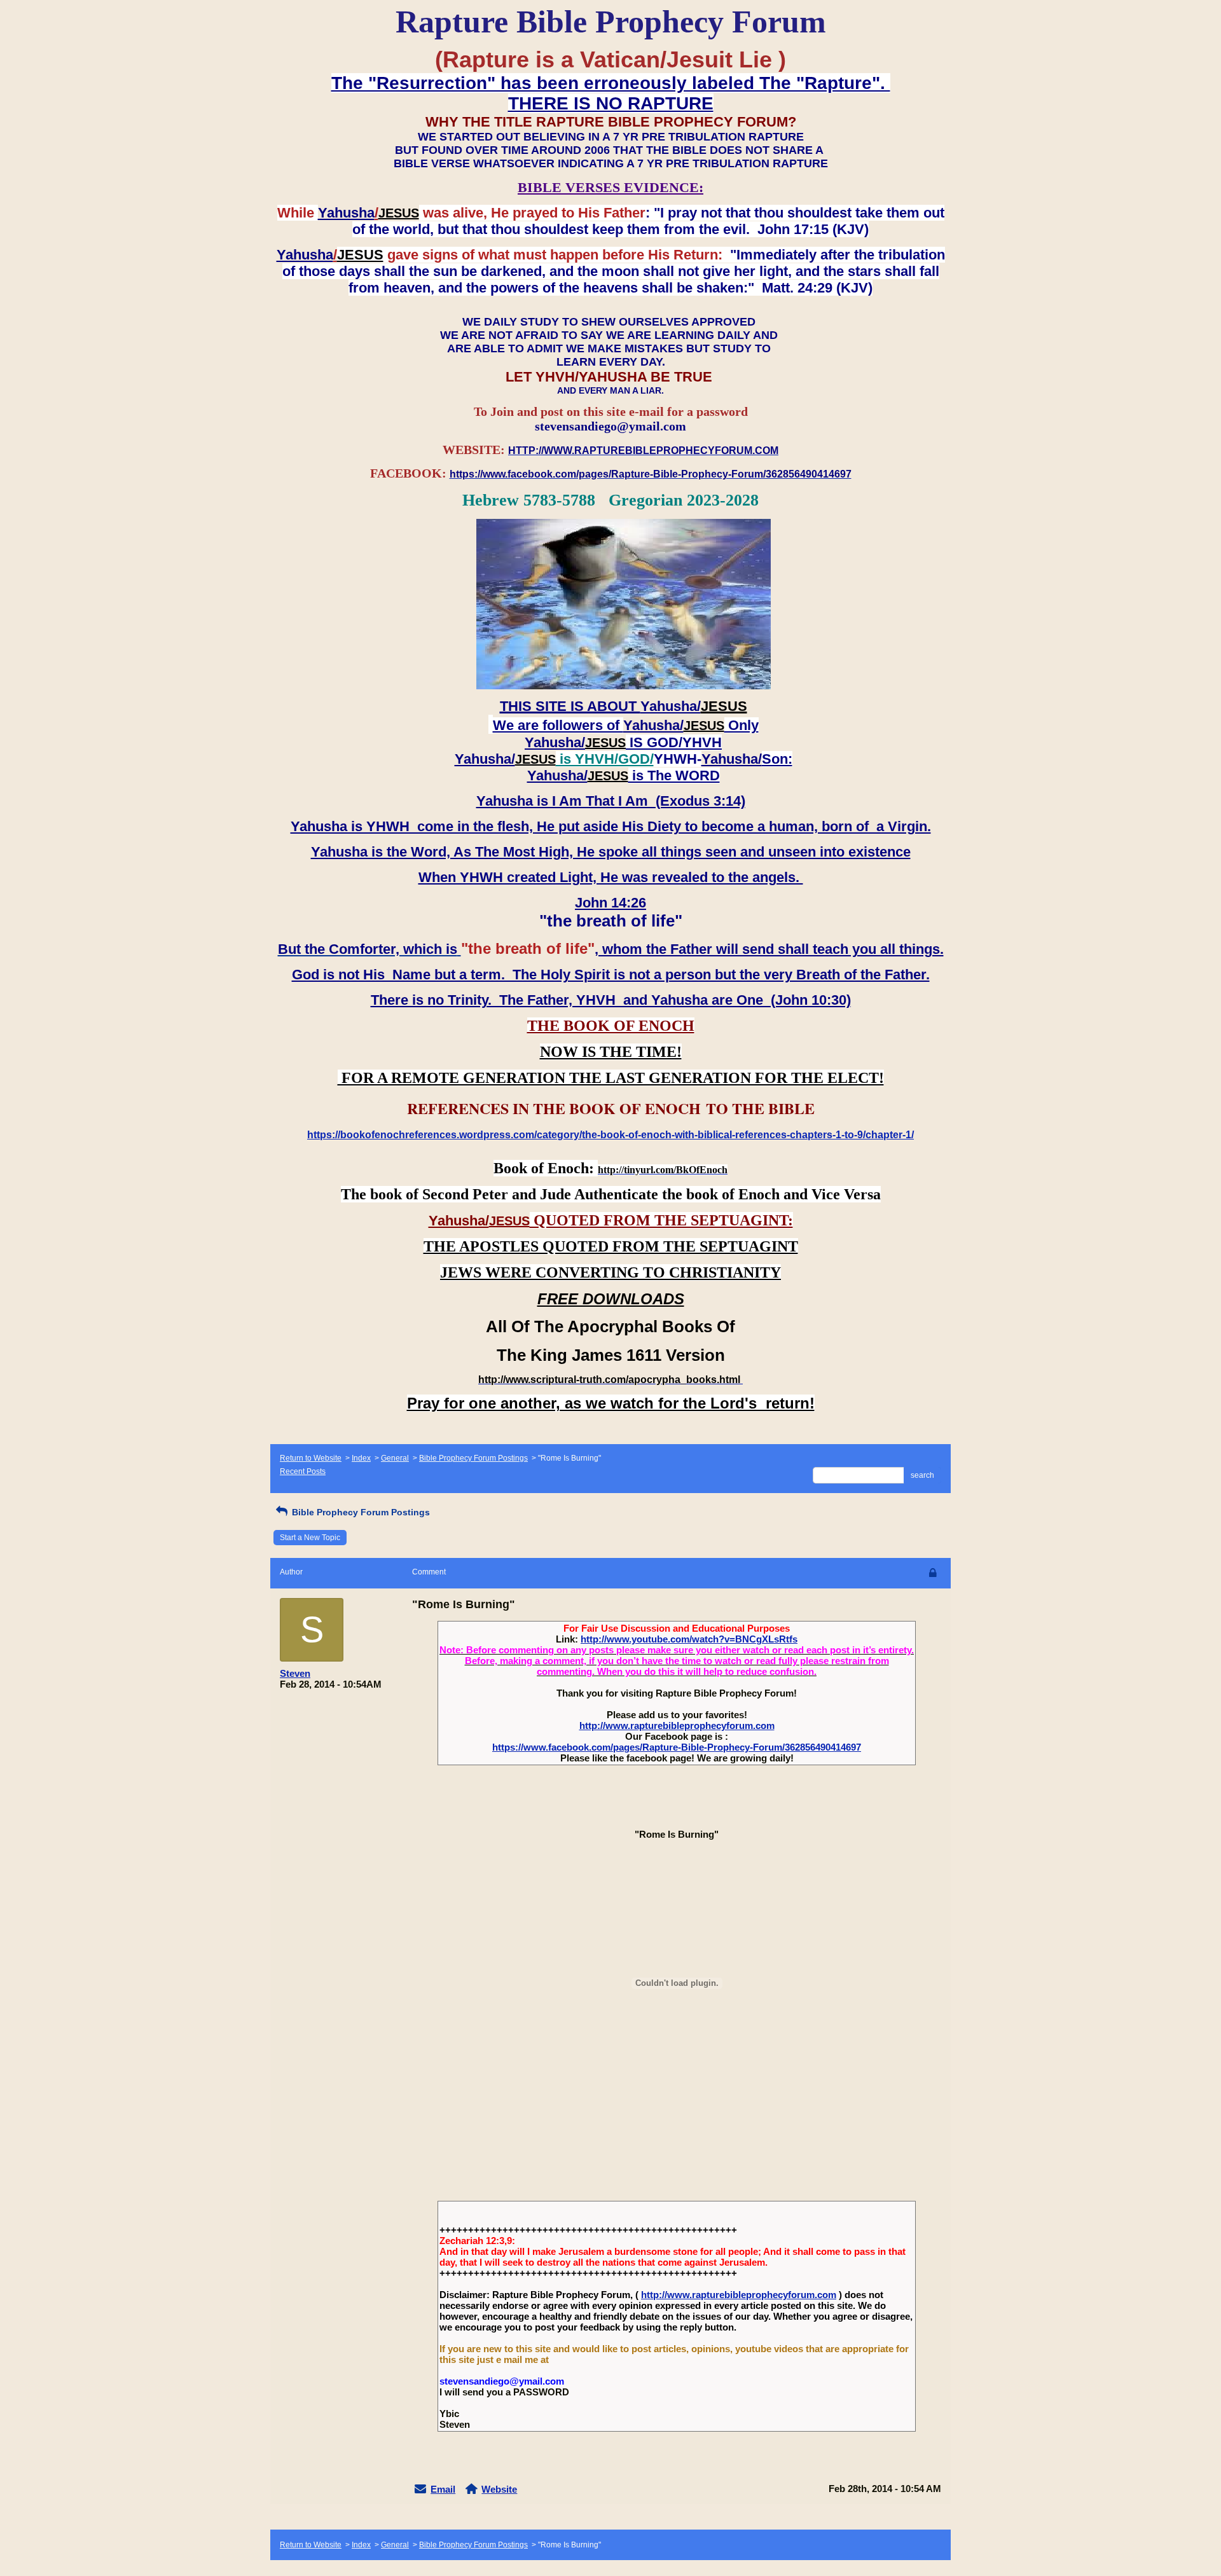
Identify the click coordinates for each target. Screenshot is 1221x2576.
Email (443, 2489)
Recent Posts (303, 1471)
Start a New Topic (310, 1538)
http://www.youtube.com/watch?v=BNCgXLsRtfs (689, 1639)
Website (499, 2489)
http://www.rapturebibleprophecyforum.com (677, 1725)
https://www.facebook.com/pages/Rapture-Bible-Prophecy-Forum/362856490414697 (677, 1747)
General (395, 1458)
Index (361, 1458)
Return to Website (311, 1458)
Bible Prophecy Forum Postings (473, 1458)
